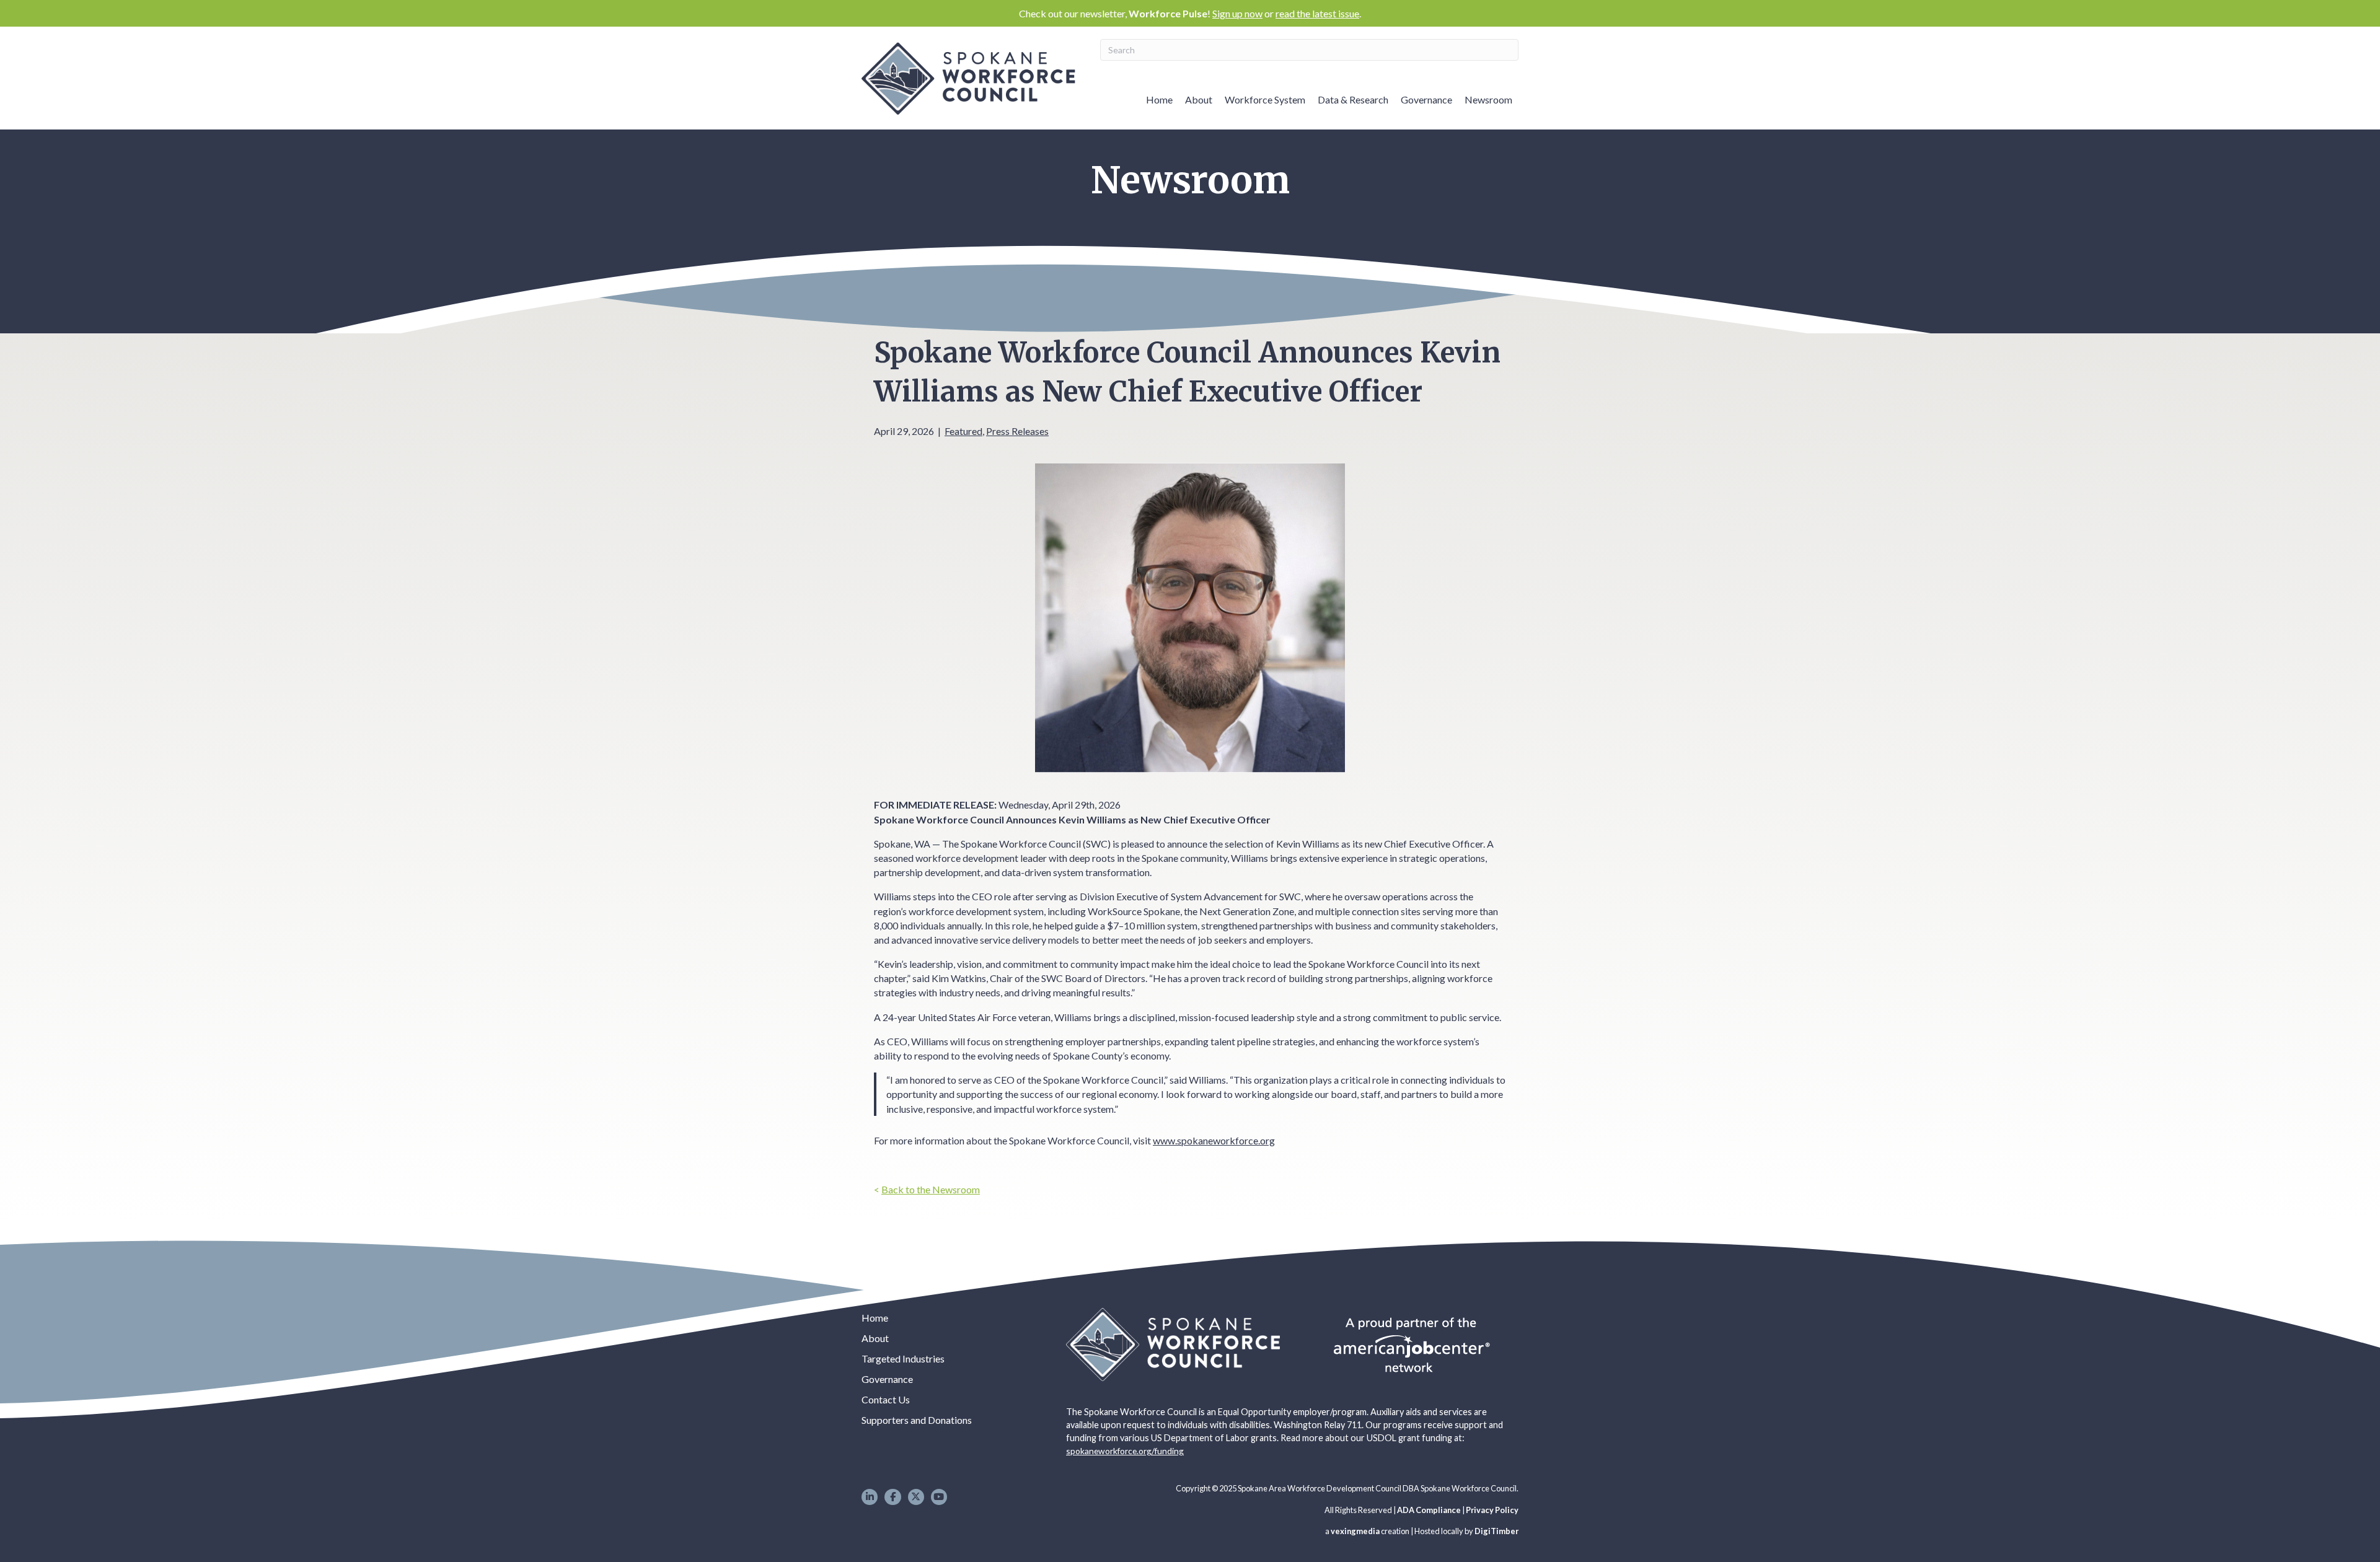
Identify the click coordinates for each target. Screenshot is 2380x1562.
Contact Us (886, 1399)
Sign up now (1237, 13)
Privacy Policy (1492, 1510)
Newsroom (1488, 99)
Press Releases (1017, 431)
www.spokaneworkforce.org (1214, 1140)
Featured (963, 431)
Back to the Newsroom (931, 1189)
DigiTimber (1496, 1531)
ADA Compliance (1429, 1510)
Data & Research (1353, 99)
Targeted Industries (903, 1358)
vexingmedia (1355, 1531)
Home (1159, 99)
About (1199, 99)
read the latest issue (1317, 13)
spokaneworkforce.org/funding (1125, 1451)
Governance (1426, 99)
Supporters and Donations (917, 1420)
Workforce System (1265, 99)
